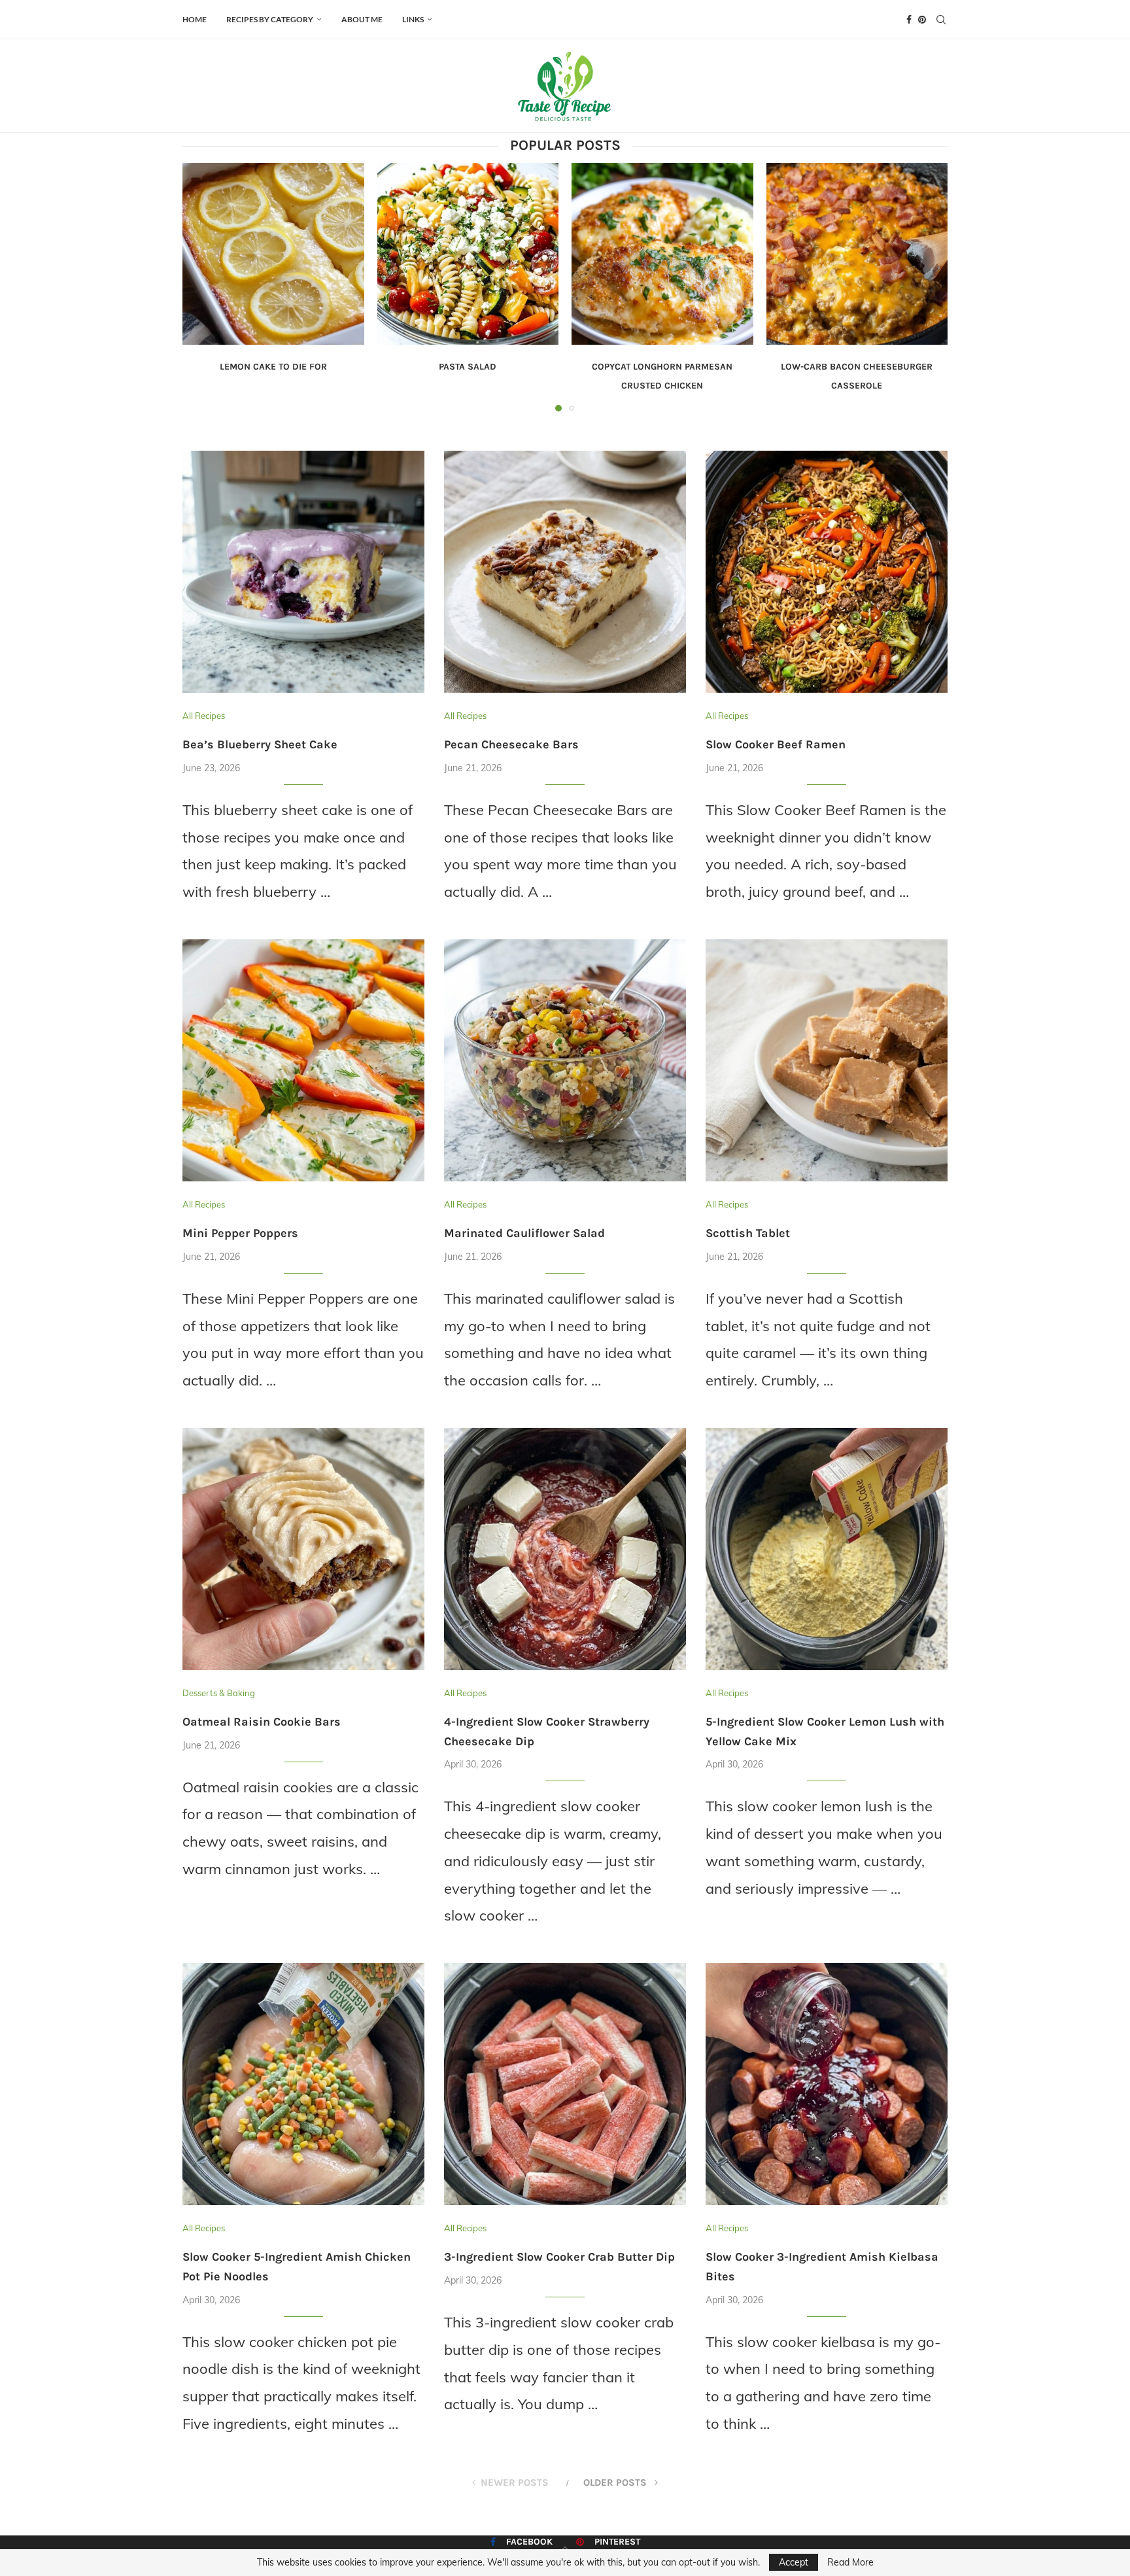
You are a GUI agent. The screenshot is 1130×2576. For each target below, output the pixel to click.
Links (413, 19)
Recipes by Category (270, 19)
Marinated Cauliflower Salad (524, 1233)
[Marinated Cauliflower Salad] (565, 1060)
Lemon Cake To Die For (273, 367)
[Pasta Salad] (468, 254)
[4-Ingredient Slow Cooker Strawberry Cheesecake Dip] (565, 1549)
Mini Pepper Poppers (240, 1233)
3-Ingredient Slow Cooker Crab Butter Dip (559, 2257)
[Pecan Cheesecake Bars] (565, 572)
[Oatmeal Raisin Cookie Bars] (303, 1549)
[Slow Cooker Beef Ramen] (827, 572)
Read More (850, 2562)
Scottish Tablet (748, 1233)
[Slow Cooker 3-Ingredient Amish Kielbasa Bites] (827, 2084)
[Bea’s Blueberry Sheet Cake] (303, 572)
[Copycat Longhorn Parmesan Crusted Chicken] (662, 254)
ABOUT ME (362, 19)
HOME (195, 19)
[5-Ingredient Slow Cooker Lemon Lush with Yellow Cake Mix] (827, 1549)
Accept (794, 2562)
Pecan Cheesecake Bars (511, 744)
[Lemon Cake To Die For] (273, 254)
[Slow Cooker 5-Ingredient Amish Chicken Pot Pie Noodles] (303, 2084)
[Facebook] (909, 20)
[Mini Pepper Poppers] (303, 1060)
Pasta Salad (468, 367)
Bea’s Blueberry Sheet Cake (260, 744)
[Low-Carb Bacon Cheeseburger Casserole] (857, 254)
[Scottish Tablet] (827, 1060)
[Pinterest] (922, 20)
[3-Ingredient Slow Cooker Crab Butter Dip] (565, 2084)
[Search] (941, 20)
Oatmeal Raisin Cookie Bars (262, 1722)
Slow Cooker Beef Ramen (776, 744)
